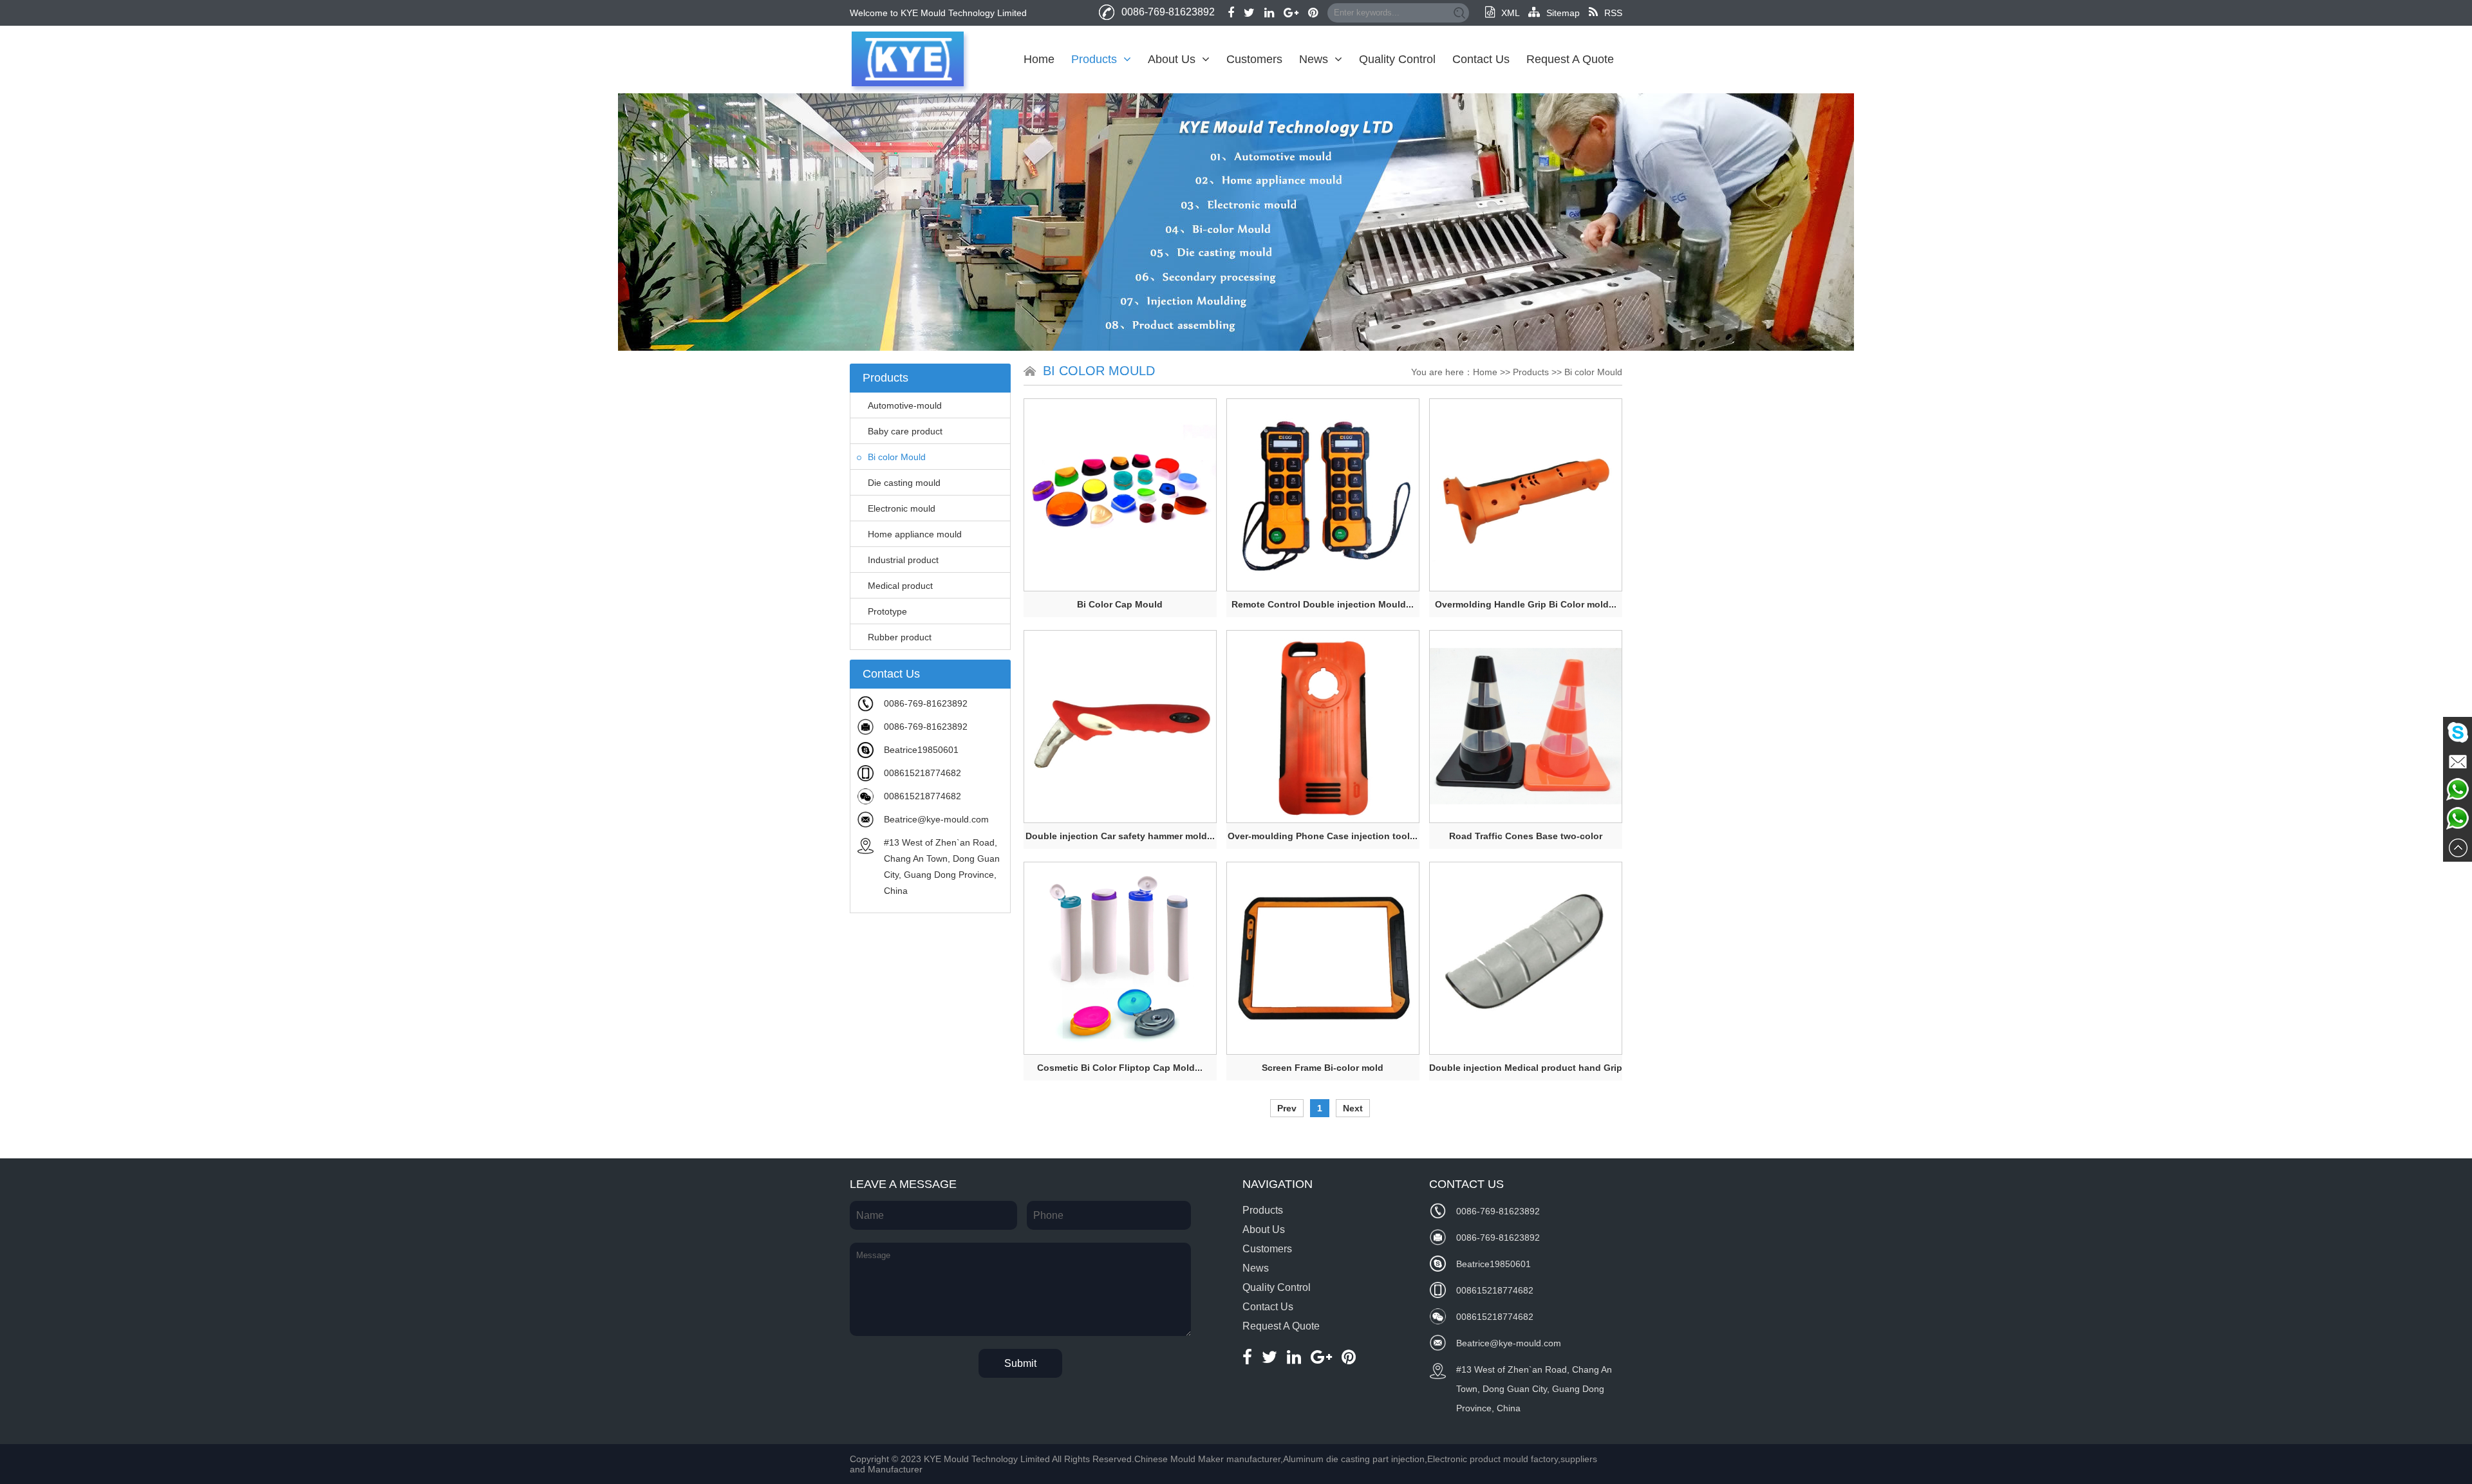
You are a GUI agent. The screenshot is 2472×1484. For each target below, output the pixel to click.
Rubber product (900, 637)
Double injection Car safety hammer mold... (1120, 836)
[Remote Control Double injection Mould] (1323, 495)
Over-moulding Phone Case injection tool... (1323, 836)
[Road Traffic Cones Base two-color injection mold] (1526, 727)
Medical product (900, 586)
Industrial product (903, 560)
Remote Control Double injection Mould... (1323, 604)
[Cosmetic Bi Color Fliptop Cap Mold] (1120, 958)
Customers (1254, 59)
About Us (1172, 59)
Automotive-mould (905, 405)
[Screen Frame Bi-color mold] (1323, 958)
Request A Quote (1570, 59)
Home (1039, 59)
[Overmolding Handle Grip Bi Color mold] (1526, 495)
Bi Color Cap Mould (1120, 604)
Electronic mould (902, 508)
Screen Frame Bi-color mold (1323, 1068)
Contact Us (1481, 59)
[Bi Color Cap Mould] (1120, 495)
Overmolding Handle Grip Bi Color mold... (1526, 604)
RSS (1613, 13)
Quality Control (1397, 59)
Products (1094, 59)
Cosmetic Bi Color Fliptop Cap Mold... (1120, 1068)
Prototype (887, 611)
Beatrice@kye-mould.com (936, 819)
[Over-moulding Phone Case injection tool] (1323, 727)
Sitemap (1563, 13)
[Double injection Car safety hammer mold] (1120, 727)
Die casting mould (904, 483)
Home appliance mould (915, 534)
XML (1510, 13)
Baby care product (905, 431)
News (1314, 59)
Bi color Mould (897, 457)
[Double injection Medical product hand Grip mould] (1526, 958)
